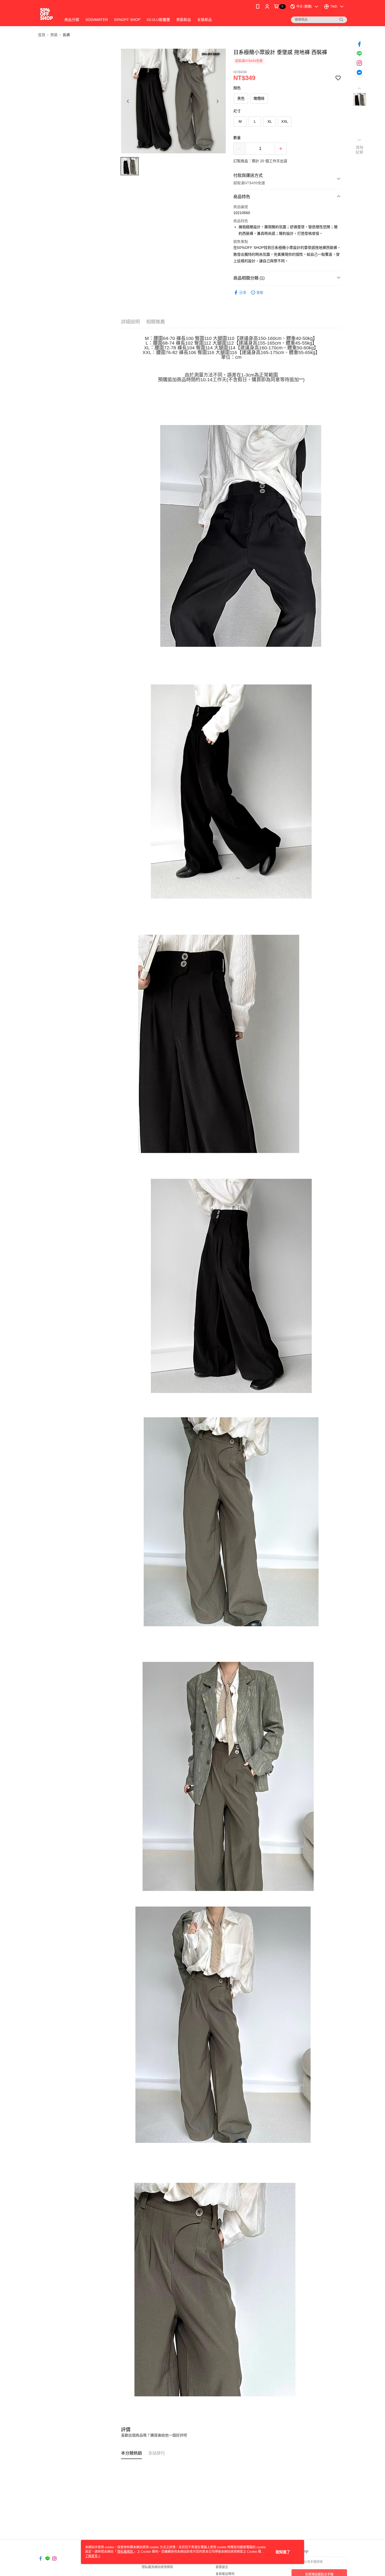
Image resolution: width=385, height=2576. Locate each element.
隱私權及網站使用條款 (157, 2567)
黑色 (241, 98)
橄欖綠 (259, 98)
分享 (243, 293)
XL (270, 121)
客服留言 (222, 2567)
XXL (285, 121)
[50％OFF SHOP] (46, 14)
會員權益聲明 (225, 2574)
